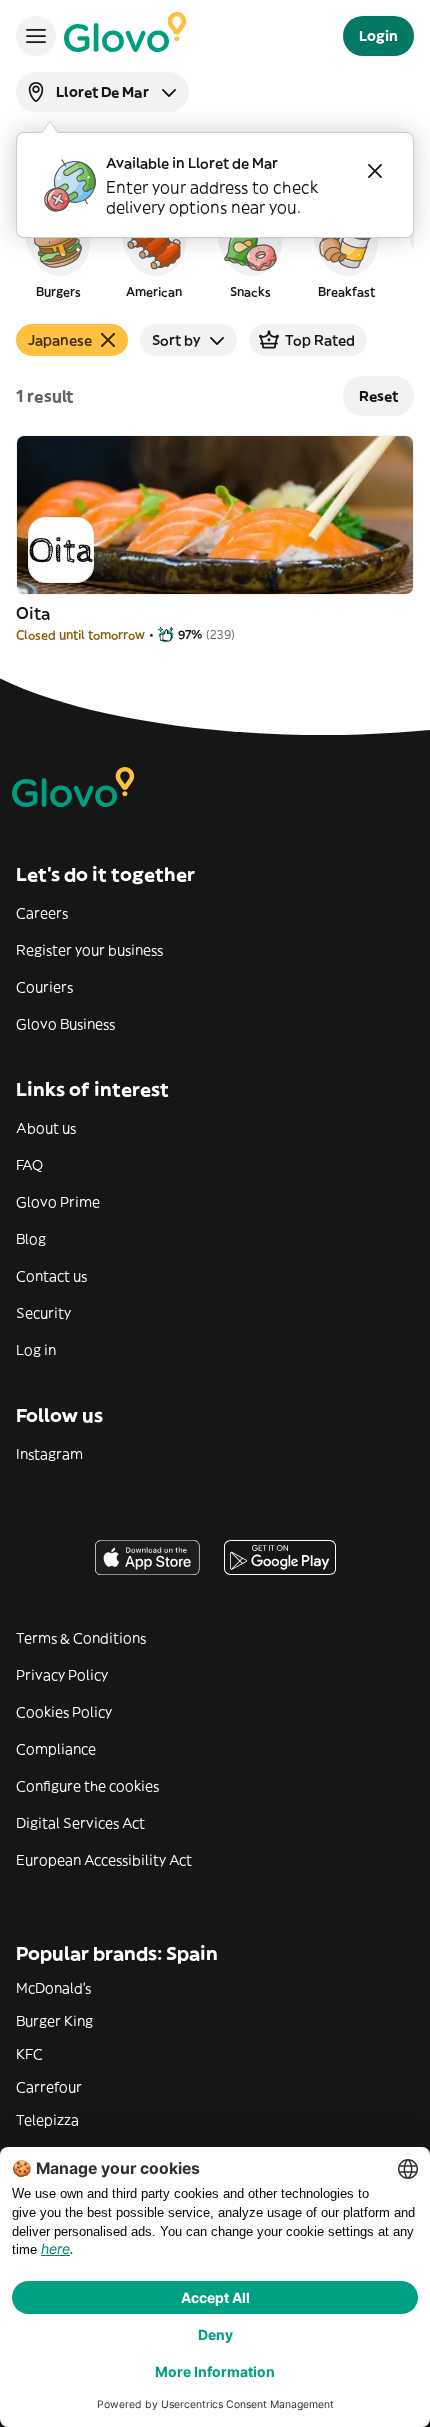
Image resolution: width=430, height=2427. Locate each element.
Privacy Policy (62, 1675)
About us (46, 1128)
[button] (58, 254)
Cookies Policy (64, 1712)
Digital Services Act (80, 1823)
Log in (36, 1350)
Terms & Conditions (81, 1638)
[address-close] (375, 171)
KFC (29, 2054)
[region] (215, 254)
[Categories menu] (36, 36)
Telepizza (47, 2120)
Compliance (56, 1749)
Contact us (51, 1276)
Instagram (49, 1454)
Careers (42, 913)
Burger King (54, 2021)
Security (43, 1313)
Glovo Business (65, 1024)
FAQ (29, 1165)
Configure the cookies (87, 1786)
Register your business (89, 950)
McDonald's (53, 1988)
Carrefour (49, 2087)
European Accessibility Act (104, 1860)
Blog (31, 1239)
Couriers (44, 987)
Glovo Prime (58, 1202)
